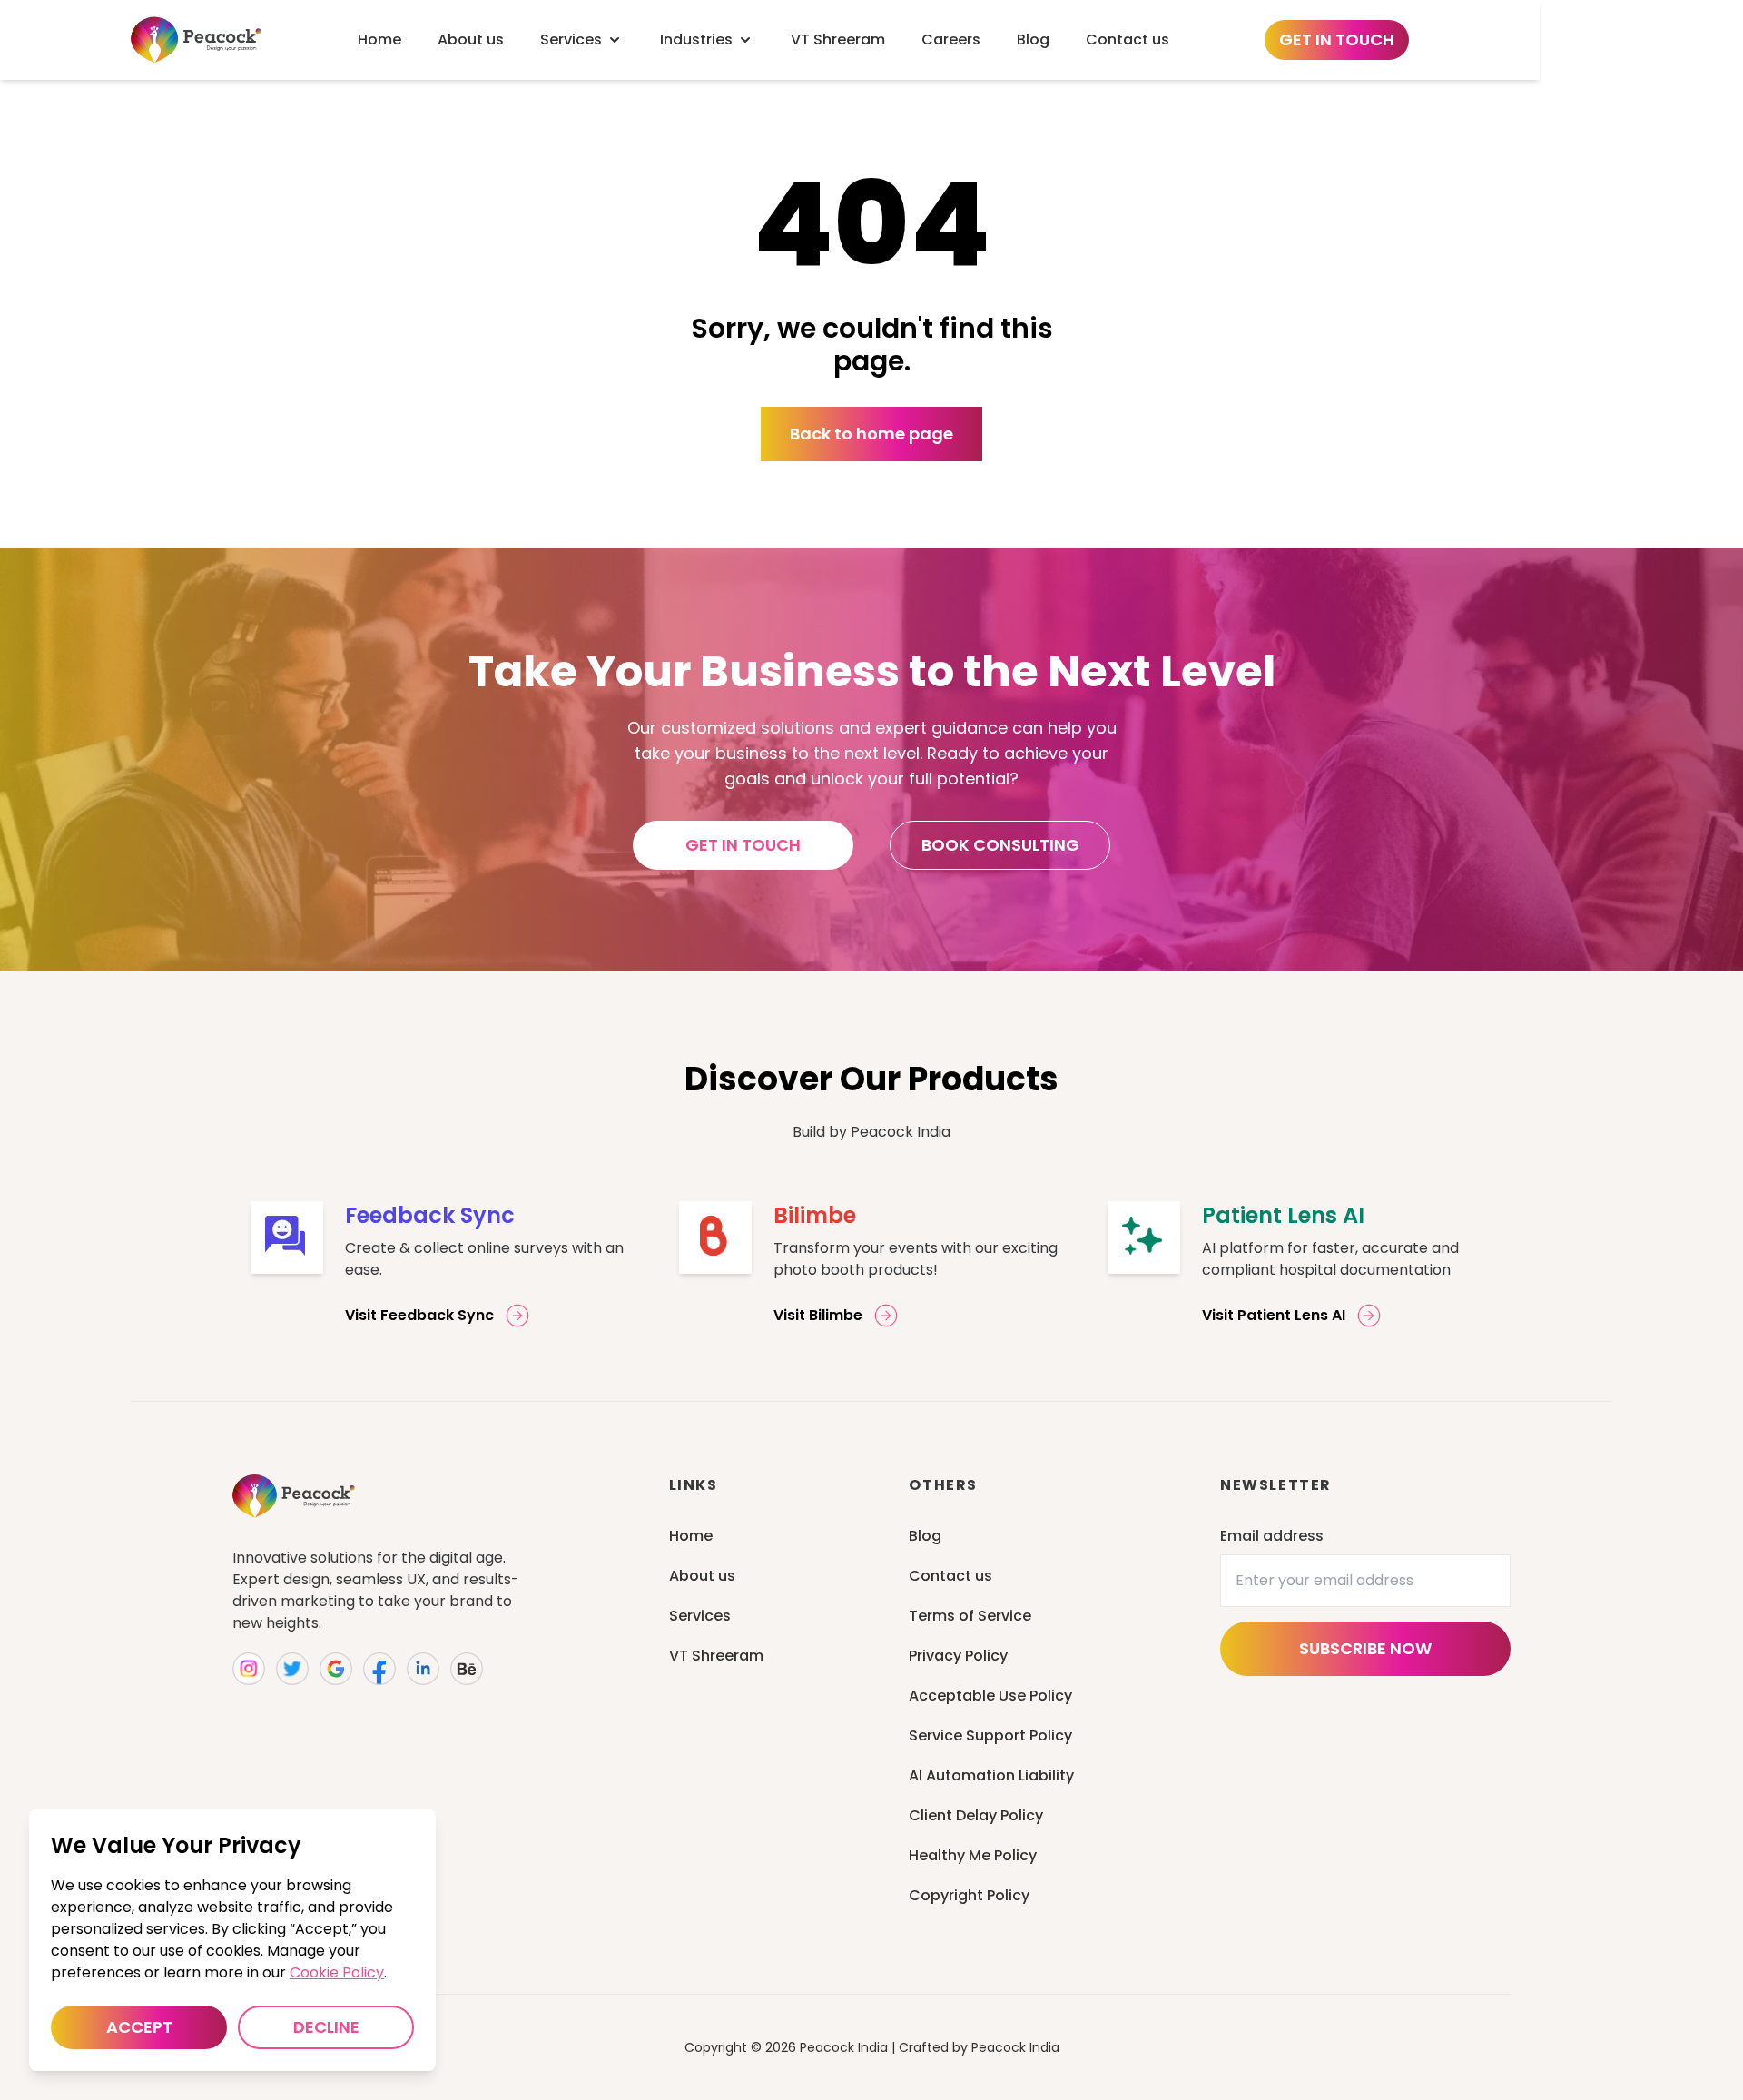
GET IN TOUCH (1337, 39)
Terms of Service (970, 1616)
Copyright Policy (969, 1895)
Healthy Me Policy (973, 1855)
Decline (326, 2027)
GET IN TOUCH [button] (743, 845)
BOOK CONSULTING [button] (1000, 845)
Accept (139, 2027)
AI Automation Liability (991, 1775)
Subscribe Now (1365, 1648)
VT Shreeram (716, 1656)
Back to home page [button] (871, 434)
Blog (925, 1536)
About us (702, 1576)
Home (691, 1536)
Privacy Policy (958, 1656)
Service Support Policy (990, 1735)
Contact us (950, 1576)
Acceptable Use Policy (990, 1696)
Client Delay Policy (976, 1815)
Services (700, 1616)
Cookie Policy (337, 1972)
